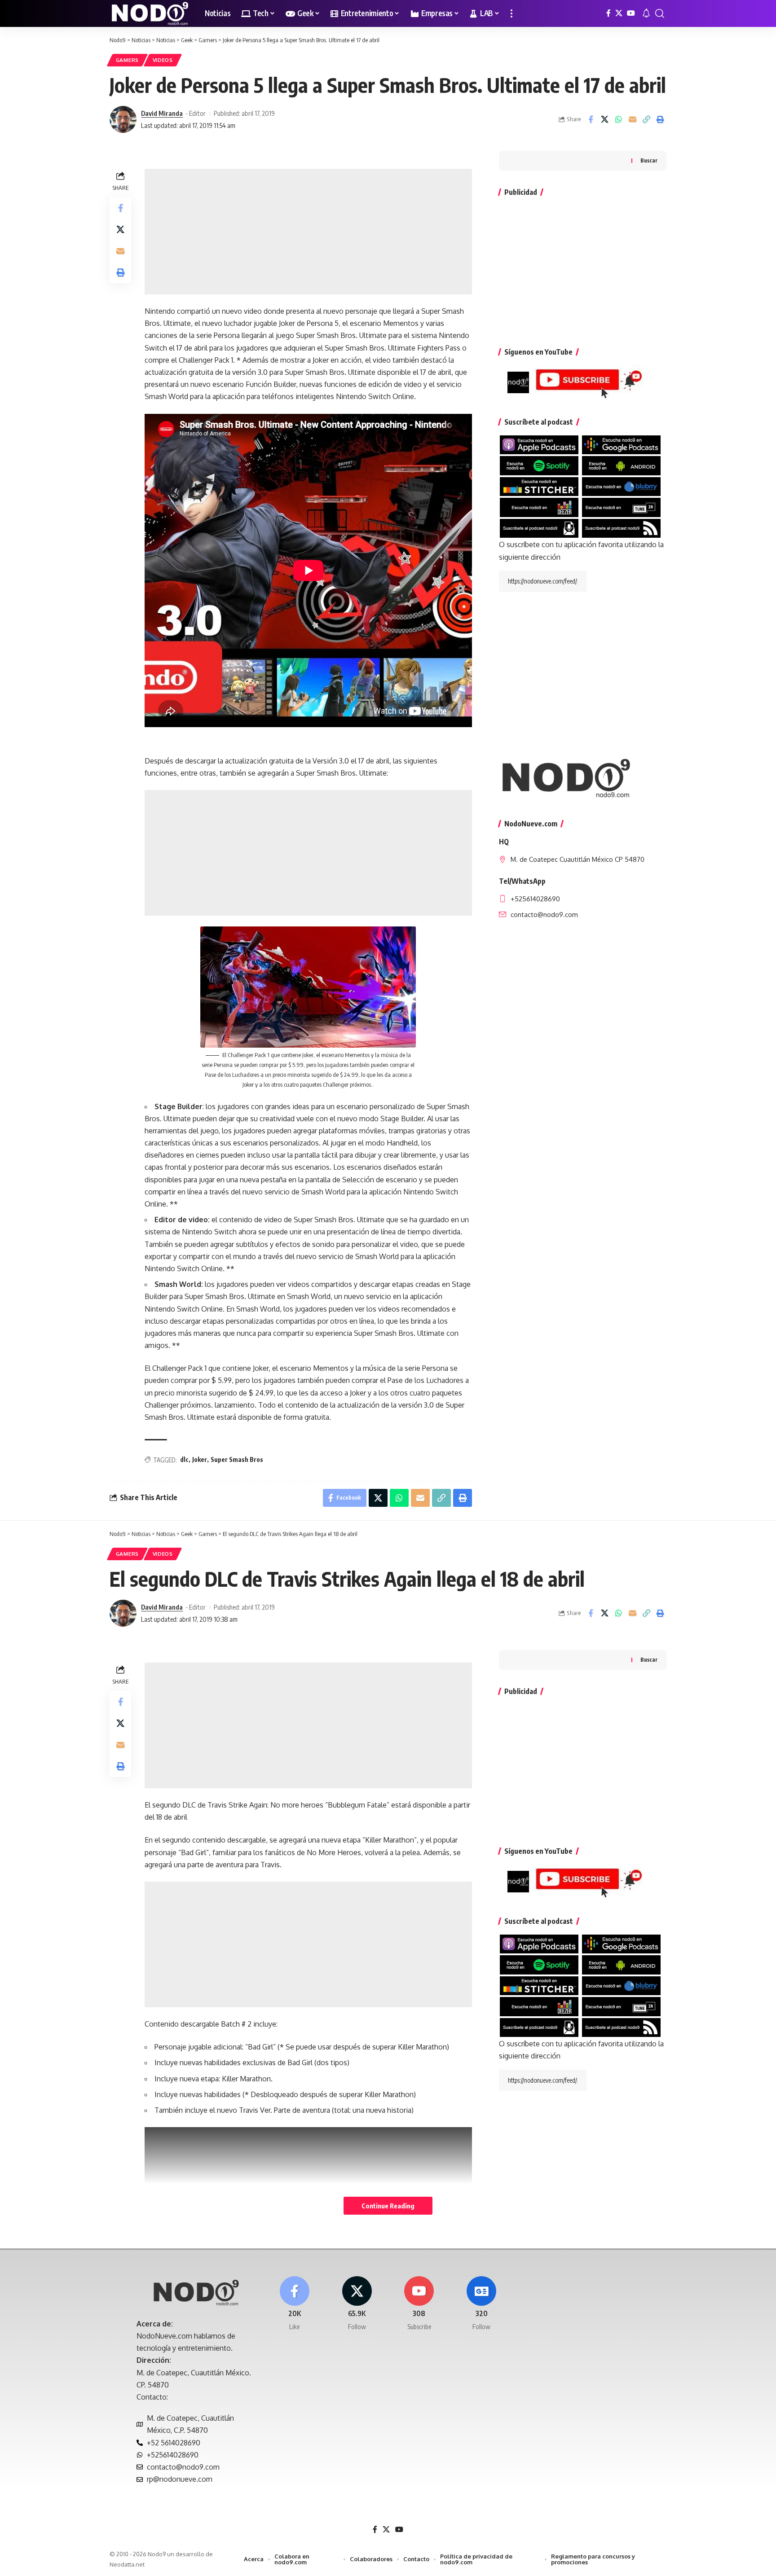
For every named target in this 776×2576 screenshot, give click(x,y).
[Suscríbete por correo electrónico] (539, 527)
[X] (619, 13)
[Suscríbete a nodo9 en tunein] (621, 507)
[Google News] (481, 2304)
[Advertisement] (308, 232)
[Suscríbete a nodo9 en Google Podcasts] (621, 444)
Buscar (649, 160)
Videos (163, 60)
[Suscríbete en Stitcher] (539, 486)
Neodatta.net (127, 2564)
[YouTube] (631, 13)
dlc (184, 1459)
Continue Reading (388, 2206)
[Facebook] (608, 13)
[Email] (632, 119)
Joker (200, 1459)
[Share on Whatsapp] (618, 119)
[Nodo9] (150, 13)
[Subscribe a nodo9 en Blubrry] (621, 486)
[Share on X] (604, 119)
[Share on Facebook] (591, 119)
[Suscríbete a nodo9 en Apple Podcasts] (539, 444)
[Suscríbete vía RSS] (621, 527)
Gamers (127, 60)
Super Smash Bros (237, 1459)
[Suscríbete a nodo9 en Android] (621, 465)
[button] (511, 13)
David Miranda (162, 113)
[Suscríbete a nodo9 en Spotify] (539, 465)
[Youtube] (419, 2304)
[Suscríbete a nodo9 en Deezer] (539, 507)
